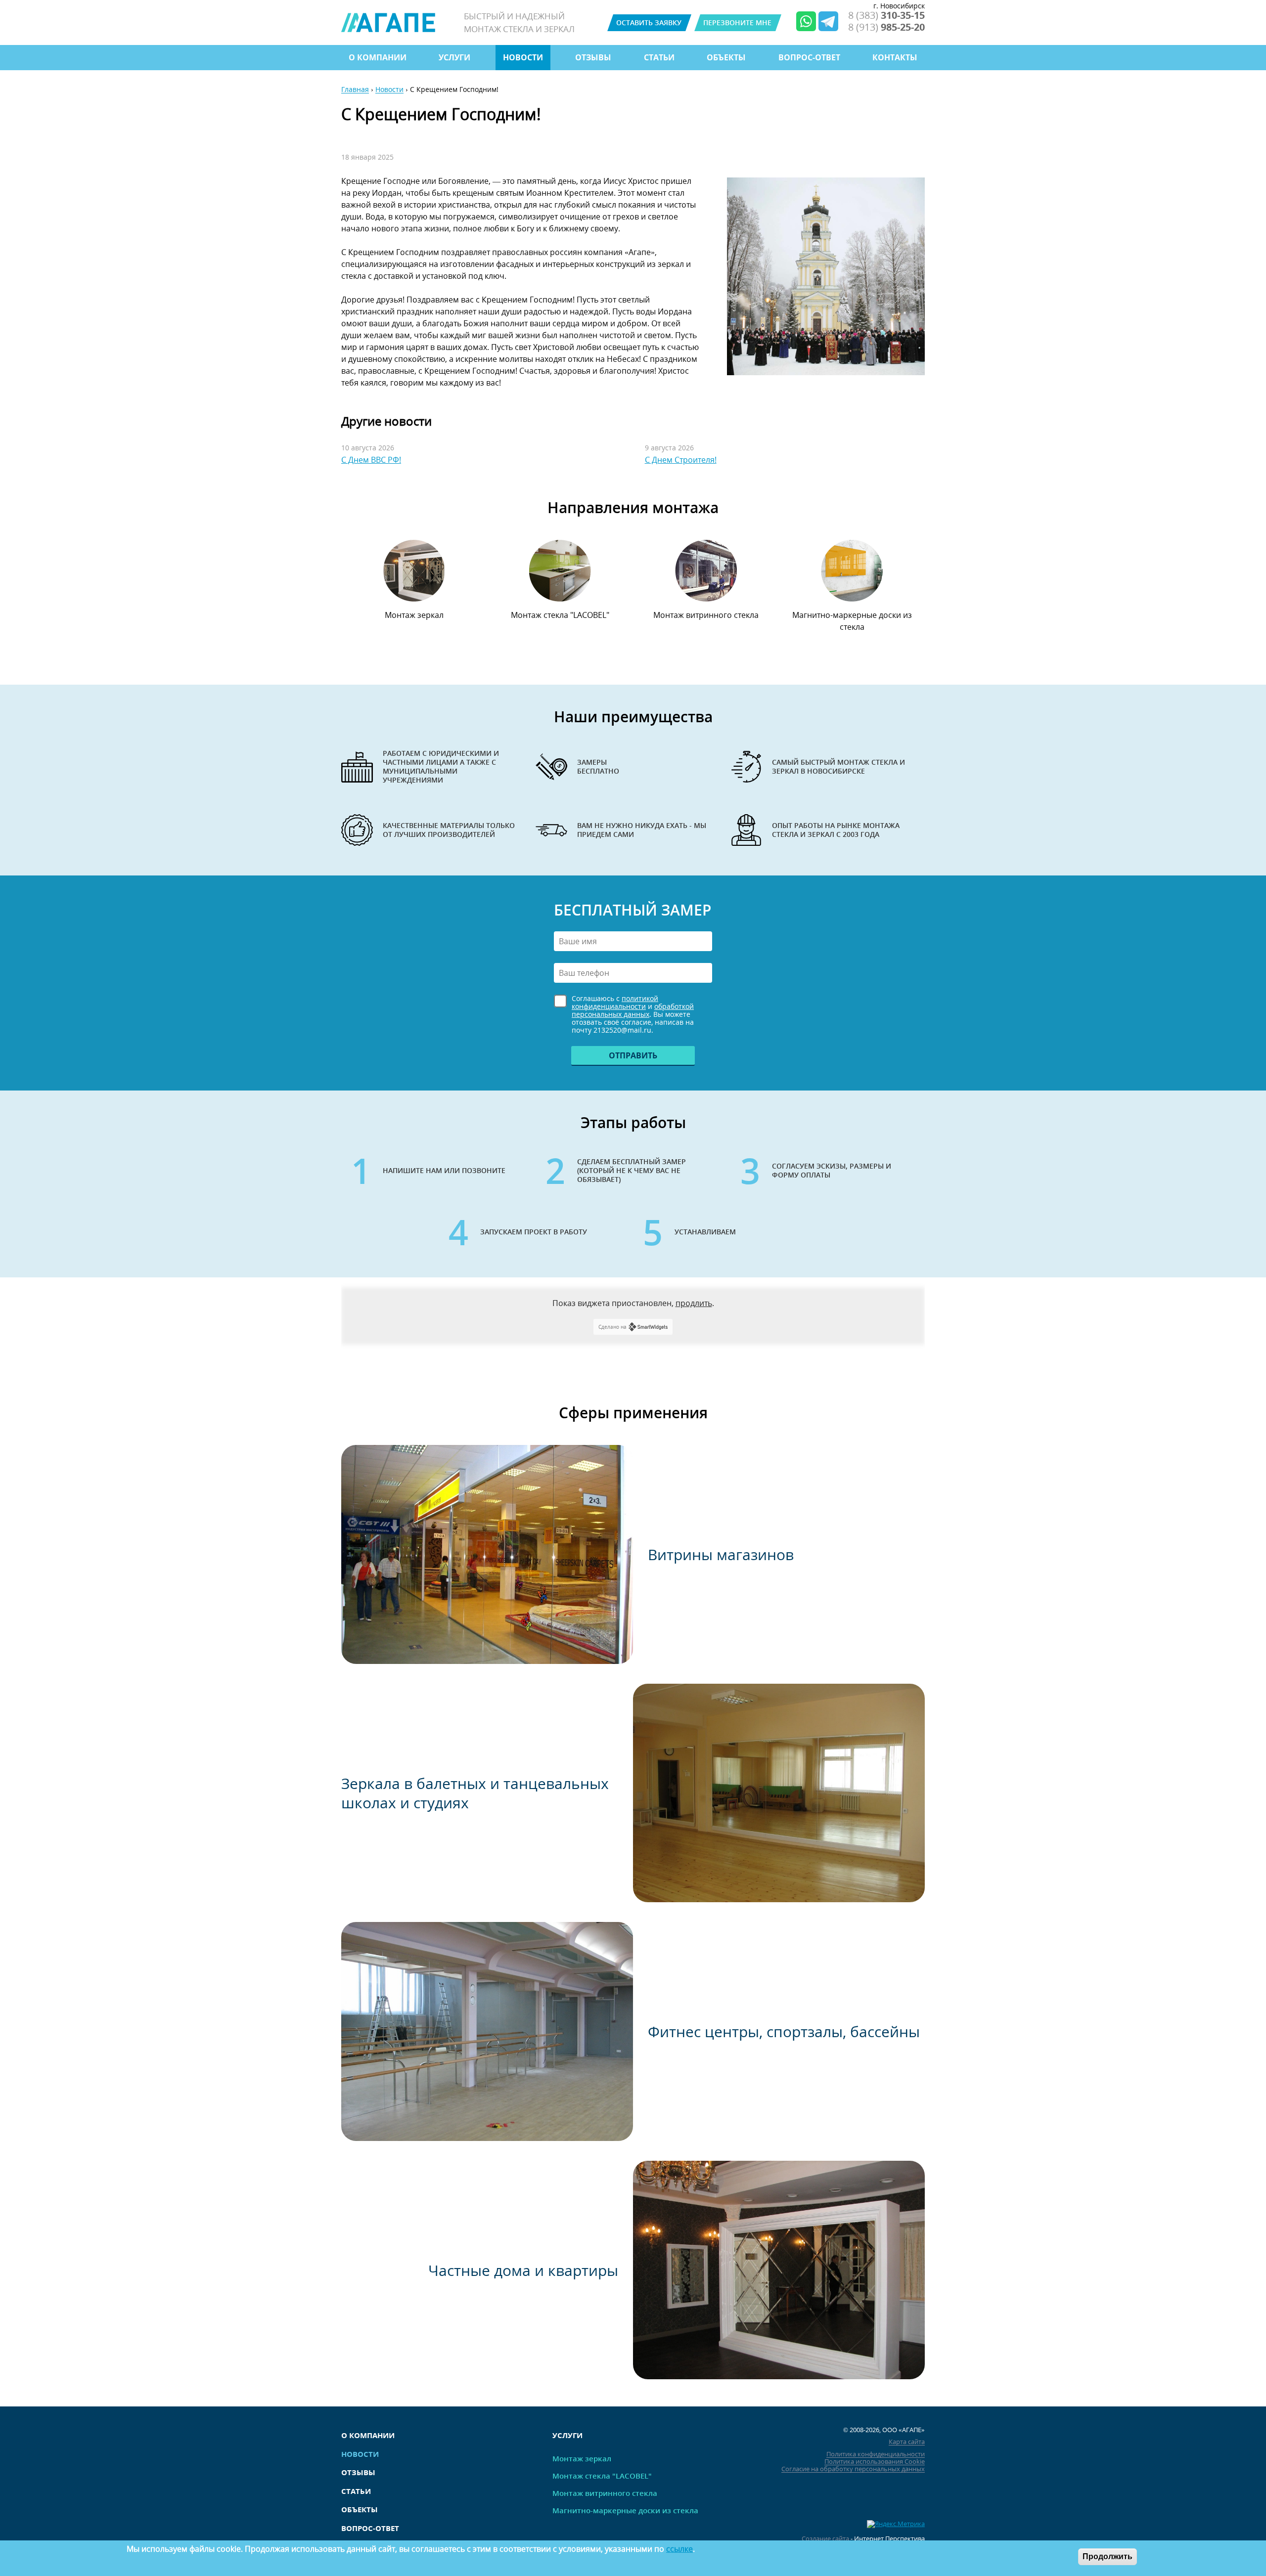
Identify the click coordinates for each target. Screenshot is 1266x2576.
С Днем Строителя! (681, 460)
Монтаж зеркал (414, 615)
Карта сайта (907, 2442)
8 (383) (886, 15)
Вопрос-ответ (809, 57)
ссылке (679, 2549)
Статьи (659, 57)
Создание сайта (825, 2539)
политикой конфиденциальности (615, 1002)
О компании (378, 57)
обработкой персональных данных (633, 1010)
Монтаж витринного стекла (706, 615)
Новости (523, 57)
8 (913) (886, 27)
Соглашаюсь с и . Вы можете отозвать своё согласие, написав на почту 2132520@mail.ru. (633, 1014)
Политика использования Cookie (875, 2462)
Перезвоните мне (737, 22)
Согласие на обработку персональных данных (853, 2469)
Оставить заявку (649, 22)
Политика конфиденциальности (876, 2454)
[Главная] (388, 22)
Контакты (895, 57)
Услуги (454, 57)
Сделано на (612, 1327)
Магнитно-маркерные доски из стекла (852, 621)
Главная (355, 90)
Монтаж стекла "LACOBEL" (560, 615)
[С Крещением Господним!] (826, 276)
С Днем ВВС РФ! (371, 460)
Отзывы (593, 57)
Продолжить (1108, 2556)
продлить (694, 1303)
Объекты (726, 57)
